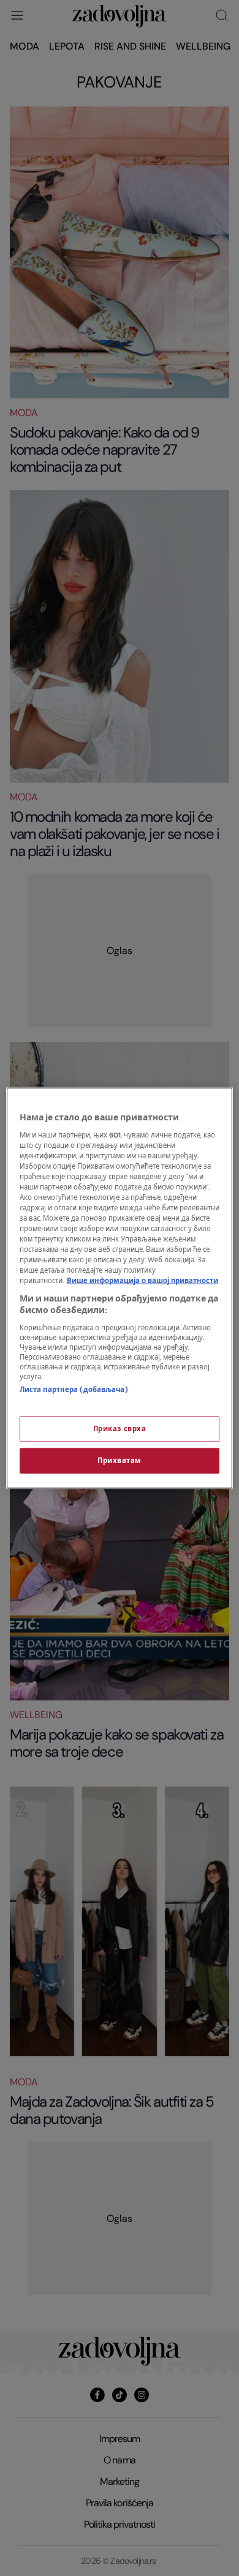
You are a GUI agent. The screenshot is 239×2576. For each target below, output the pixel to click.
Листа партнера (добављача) (74, 1389)
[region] (120, 1288)
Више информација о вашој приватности (142, 1281)
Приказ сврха (120, 1429)
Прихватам (120, 1461)
